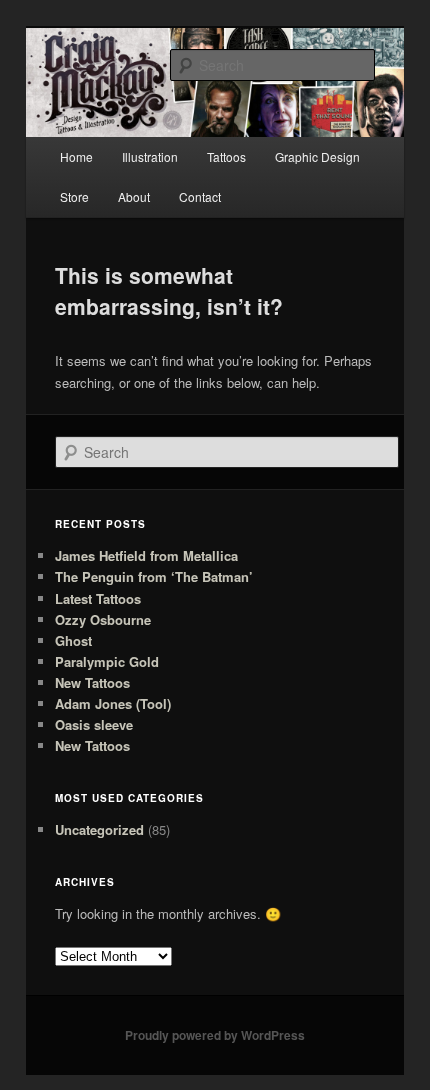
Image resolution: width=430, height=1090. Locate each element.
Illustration (150, 156)
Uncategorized (99, 829)
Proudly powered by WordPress (215, 1035)
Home (76, 156)
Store (74, 196)
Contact (200, 196)
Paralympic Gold (107, 661)
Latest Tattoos (98, 598)
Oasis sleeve (94, 724)
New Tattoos (92, 682)
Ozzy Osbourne (103, 619)
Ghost (73, 640)
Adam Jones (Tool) (113, 703)
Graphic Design (317, 156)
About (134, 196)
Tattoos (226, 156)
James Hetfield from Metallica (146, 555)
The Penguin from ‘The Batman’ (154, 576)
